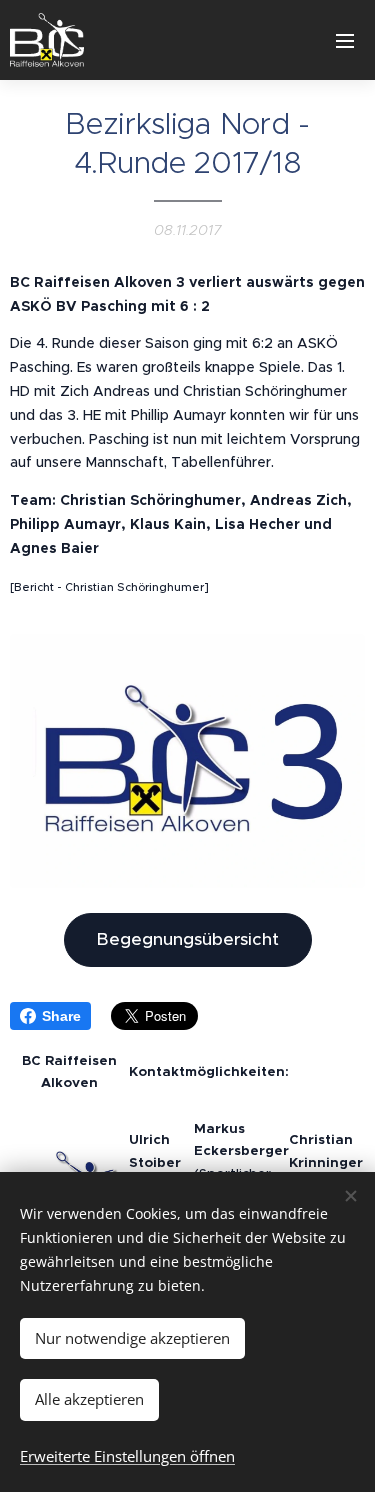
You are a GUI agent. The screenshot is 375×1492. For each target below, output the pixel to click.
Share (61, 1016)
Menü (345, 40)
